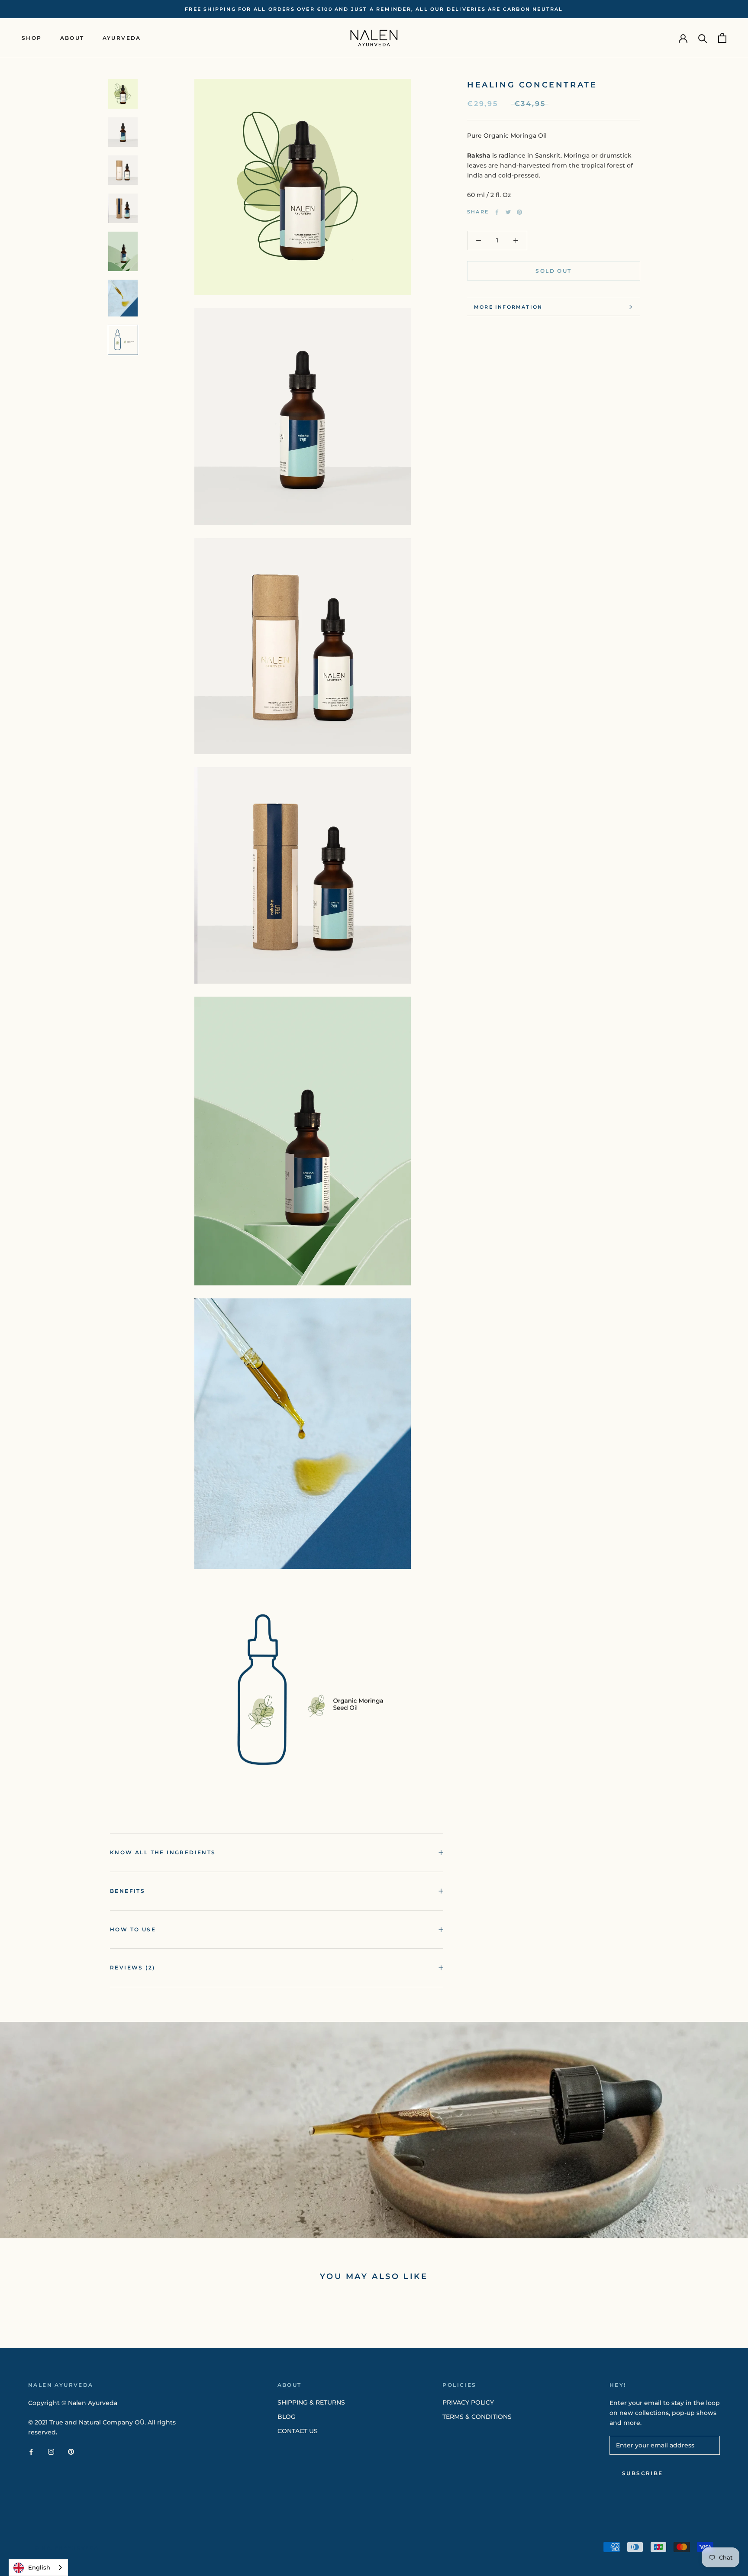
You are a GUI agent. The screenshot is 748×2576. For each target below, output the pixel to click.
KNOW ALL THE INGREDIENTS (163, 1852)
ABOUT (72, 38)
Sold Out (553, 271)
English (39, 2567)
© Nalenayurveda (67, 2548)
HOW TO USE (133, 1929)
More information (508, 307)
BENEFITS (127, 1891)
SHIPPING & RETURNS (311, 2402)
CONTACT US (298, 2431)
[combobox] (38, 2568)
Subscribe (643, 2473)
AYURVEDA (122, 38)
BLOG (287, 2417)
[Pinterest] (519, 212)
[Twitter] (508, 212)
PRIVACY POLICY (468, 2402)
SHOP (32, 38)
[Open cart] (722, 38)
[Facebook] (497, 212)
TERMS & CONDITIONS (477, 2417)
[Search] (703, 38)
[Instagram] (51, 2452)
